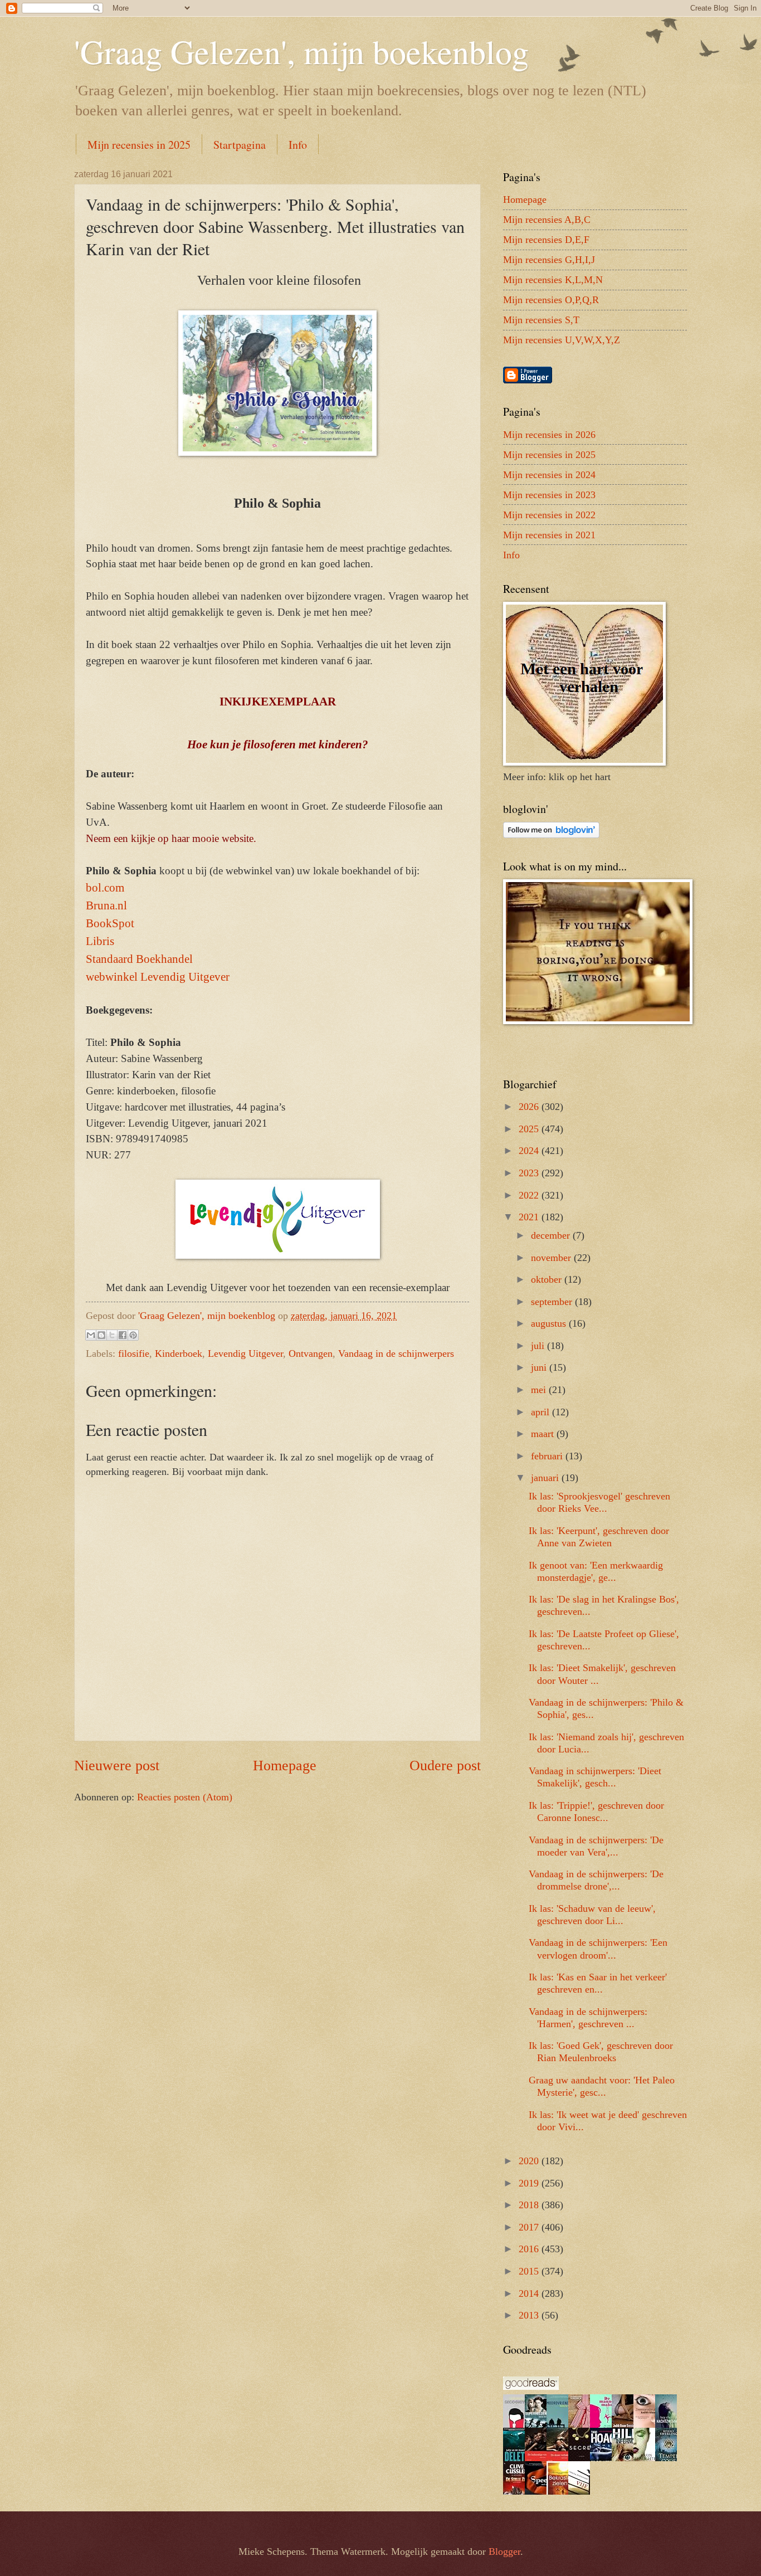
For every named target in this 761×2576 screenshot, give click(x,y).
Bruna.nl (106, 905)
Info (298, 145)
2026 (530, 1107)
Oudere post (445, 1766)
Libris (100, 941)
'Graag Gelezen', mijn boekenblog (301, 51)
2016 (530, 2249)
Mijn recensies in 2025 (139, 145)
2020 (530, 2161)
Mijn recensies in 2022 (549, 515)
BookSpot (110, 923)
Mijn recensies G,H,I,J (549, 260)
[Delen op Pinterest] (133, 1335)
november (552, 1258)
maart (544, 1434)
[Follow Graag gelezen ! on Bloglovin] (551, 835)
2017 (530, 2227)
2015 (530, 2271)
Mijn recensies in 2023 (549, 495)
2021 (530, 1217)
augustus (550, 1323)
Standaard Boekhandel (139, 959)
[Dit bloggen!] (101, 1335)
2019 (530, 2183)
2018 (530, 2205)
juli (539, 1346)
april (542, 1412)
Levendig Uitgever (245, 1353)
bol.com (105, 888)
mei (540, 1390)
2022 (530, 1195)
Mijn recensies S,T (541, 320)
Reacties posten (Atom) (185, 1797)
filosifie (134, 1353)
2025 (530, 1129)
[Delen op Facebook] (123, 1335)
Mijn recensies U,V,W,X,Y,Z (562, 340)
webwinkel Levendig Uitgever (158, 977)
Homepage (285, 1766)
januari (546, 1478)
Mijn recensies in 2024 (549, 475)
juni (540, 1367)
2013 (530, 2315)
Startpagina (240, 145)
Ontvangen (311, 1353)
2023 (530, 1173)
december (552, 1235)
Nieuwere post (117, 1766)
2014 (530, 2293)
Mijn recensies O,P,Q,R (551, 300)
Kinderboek (179, 1353)
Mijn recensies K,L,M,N (553, 280)
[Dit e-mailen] (91, 1335)
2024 (530, 1151)
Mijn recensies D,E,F (546, 240)
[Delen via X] (112, 1335)
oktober (548, 1279)
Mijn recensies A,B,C (547, 220)
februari (548, 1456)
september (553, 1302)
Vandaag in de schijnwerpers (396, 1353)
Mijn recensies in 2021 (549, 535)
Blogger (504, 2551)
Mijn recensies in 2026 (549, 435)
